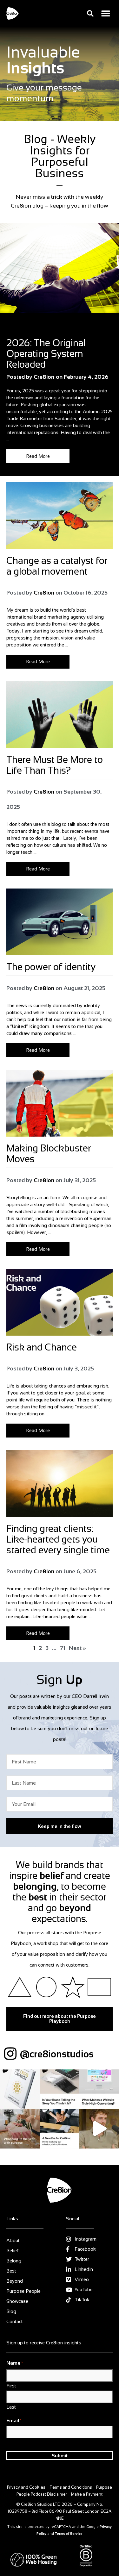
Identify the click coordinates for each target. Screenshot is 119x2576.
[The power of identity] (60, 922)
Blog (11, 330)
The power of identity (51, 967)
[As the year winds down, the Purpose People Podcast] (20, 2129)
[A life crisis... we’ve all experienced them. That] (20, 2089)
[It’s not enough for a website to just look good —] (99, 2089)
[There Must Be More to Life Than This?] (60, 715)
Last (11, 2407)
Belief (12, 2251)
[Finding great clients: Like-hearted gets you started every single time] (60, 1484)
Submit (60, 2456)
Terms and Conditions (71, 2487)
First (11, 2386)
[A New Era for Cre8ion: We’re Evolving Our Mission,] (60, 2129)
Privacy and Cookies (26, 2487)
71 (63, 1648)
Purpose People (23, 2291)
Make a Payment (87, 2494)
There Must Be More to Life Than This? (55, 765)
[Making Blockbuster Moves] (60, 1103)
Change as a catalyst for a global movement (57, 566)
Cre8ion (44, 593)
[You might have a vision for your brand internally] (60, 2089)
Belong (14, 2261)
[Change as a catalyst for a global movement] (60, 516)
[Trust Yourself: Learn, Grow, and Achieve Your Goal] (99, 2129)
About (13, 2240)
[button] (90, 13)
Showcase (17, 2301)
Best (11, 2271)
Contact (15, 2321)
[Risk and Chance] (60, 1302)
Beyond (15, 2281)
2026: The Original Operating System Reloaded (46, 354)
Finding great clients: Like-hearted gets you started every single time (58, 1539)
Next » (77, 1648)
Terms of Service (69, 2534)
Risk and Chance (43, 1347)
